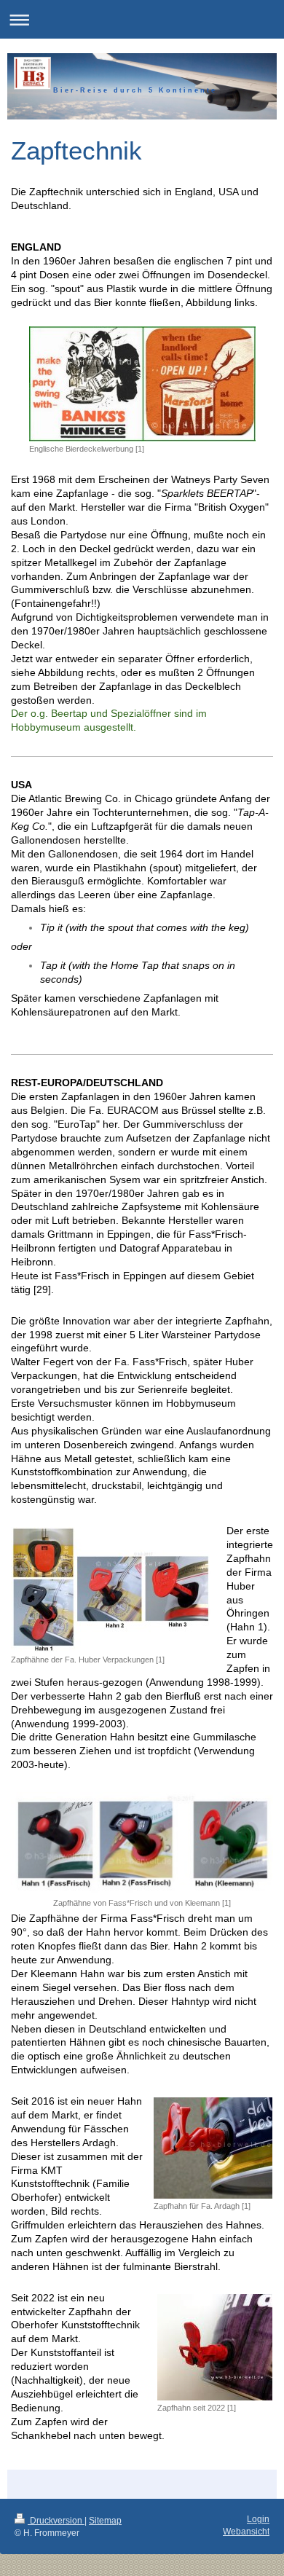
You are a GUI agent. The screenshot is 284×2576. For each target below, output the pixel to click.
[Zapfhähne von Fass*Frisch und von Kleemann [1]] (142, 1843)
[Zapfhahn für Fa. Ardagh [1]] (213, 2148)
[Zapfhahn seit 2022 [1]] (215, 2347)
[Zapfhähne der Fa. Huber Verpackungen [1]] (111, 1590)
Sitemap (105, 2521)
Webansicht (246, 2532)
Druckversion (56, 2521)
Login (258, 2519)
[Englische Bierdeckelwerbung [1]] (142, 384)
